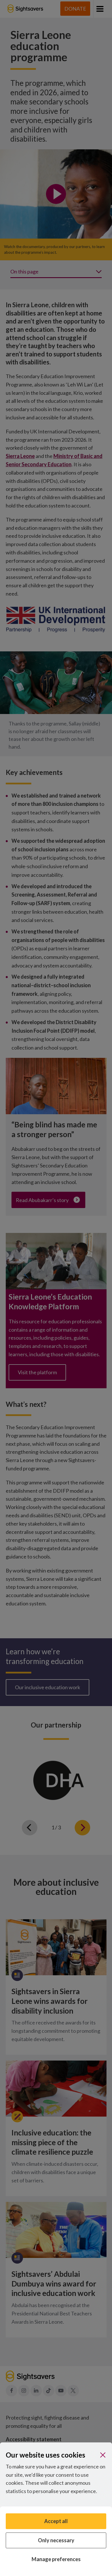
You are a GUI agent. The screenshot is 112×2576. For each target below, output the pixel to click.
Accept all (56, 2521)
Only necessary (56, 2540)
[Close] (103, 2455)
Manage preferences (56, 2559)
